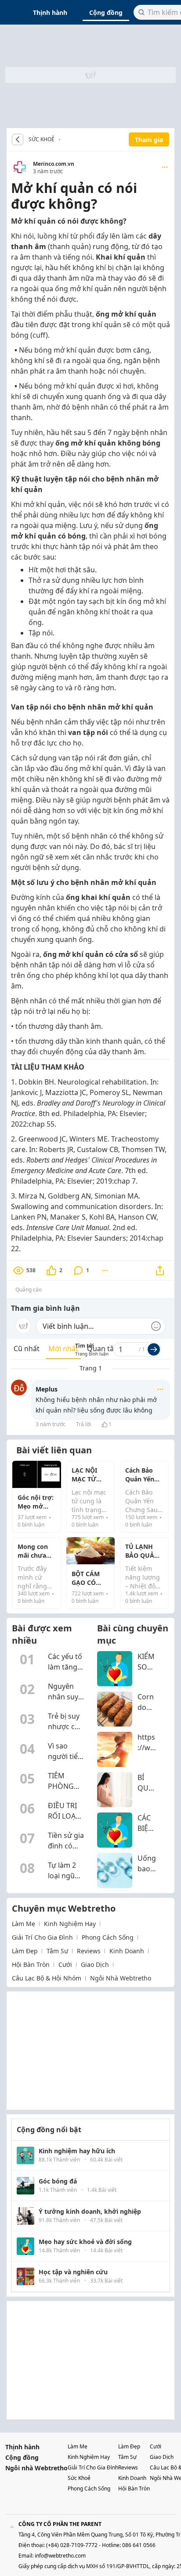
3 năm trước (51, 1424)
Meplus (47, 1389)
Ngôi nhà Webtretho (36, 2468)
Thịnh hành (50, 12)
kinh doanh (127, 1951)
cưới (65, 1964)
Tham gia (149, 140)
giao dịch (95, 1964)
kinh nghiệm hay (70, 1924)
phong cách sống (108, 1937)
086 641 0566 (139, 2545)
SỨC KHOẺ (42, 139)
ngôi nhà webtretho (121, 1978)
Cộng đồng (106, 12)
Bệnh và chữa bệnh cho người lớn (62, 139)
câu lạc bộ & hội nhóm (47, 1978)
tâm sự (57, 1951)
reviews (89, 1951)
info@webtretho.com (60, 2556)
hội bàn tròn (31, 1964)
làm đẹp (25, 1951)
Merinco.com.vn (54, 164)
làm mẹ (24, 1924)
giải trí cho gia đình (42, 1937)
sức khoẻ (79, 2478)
